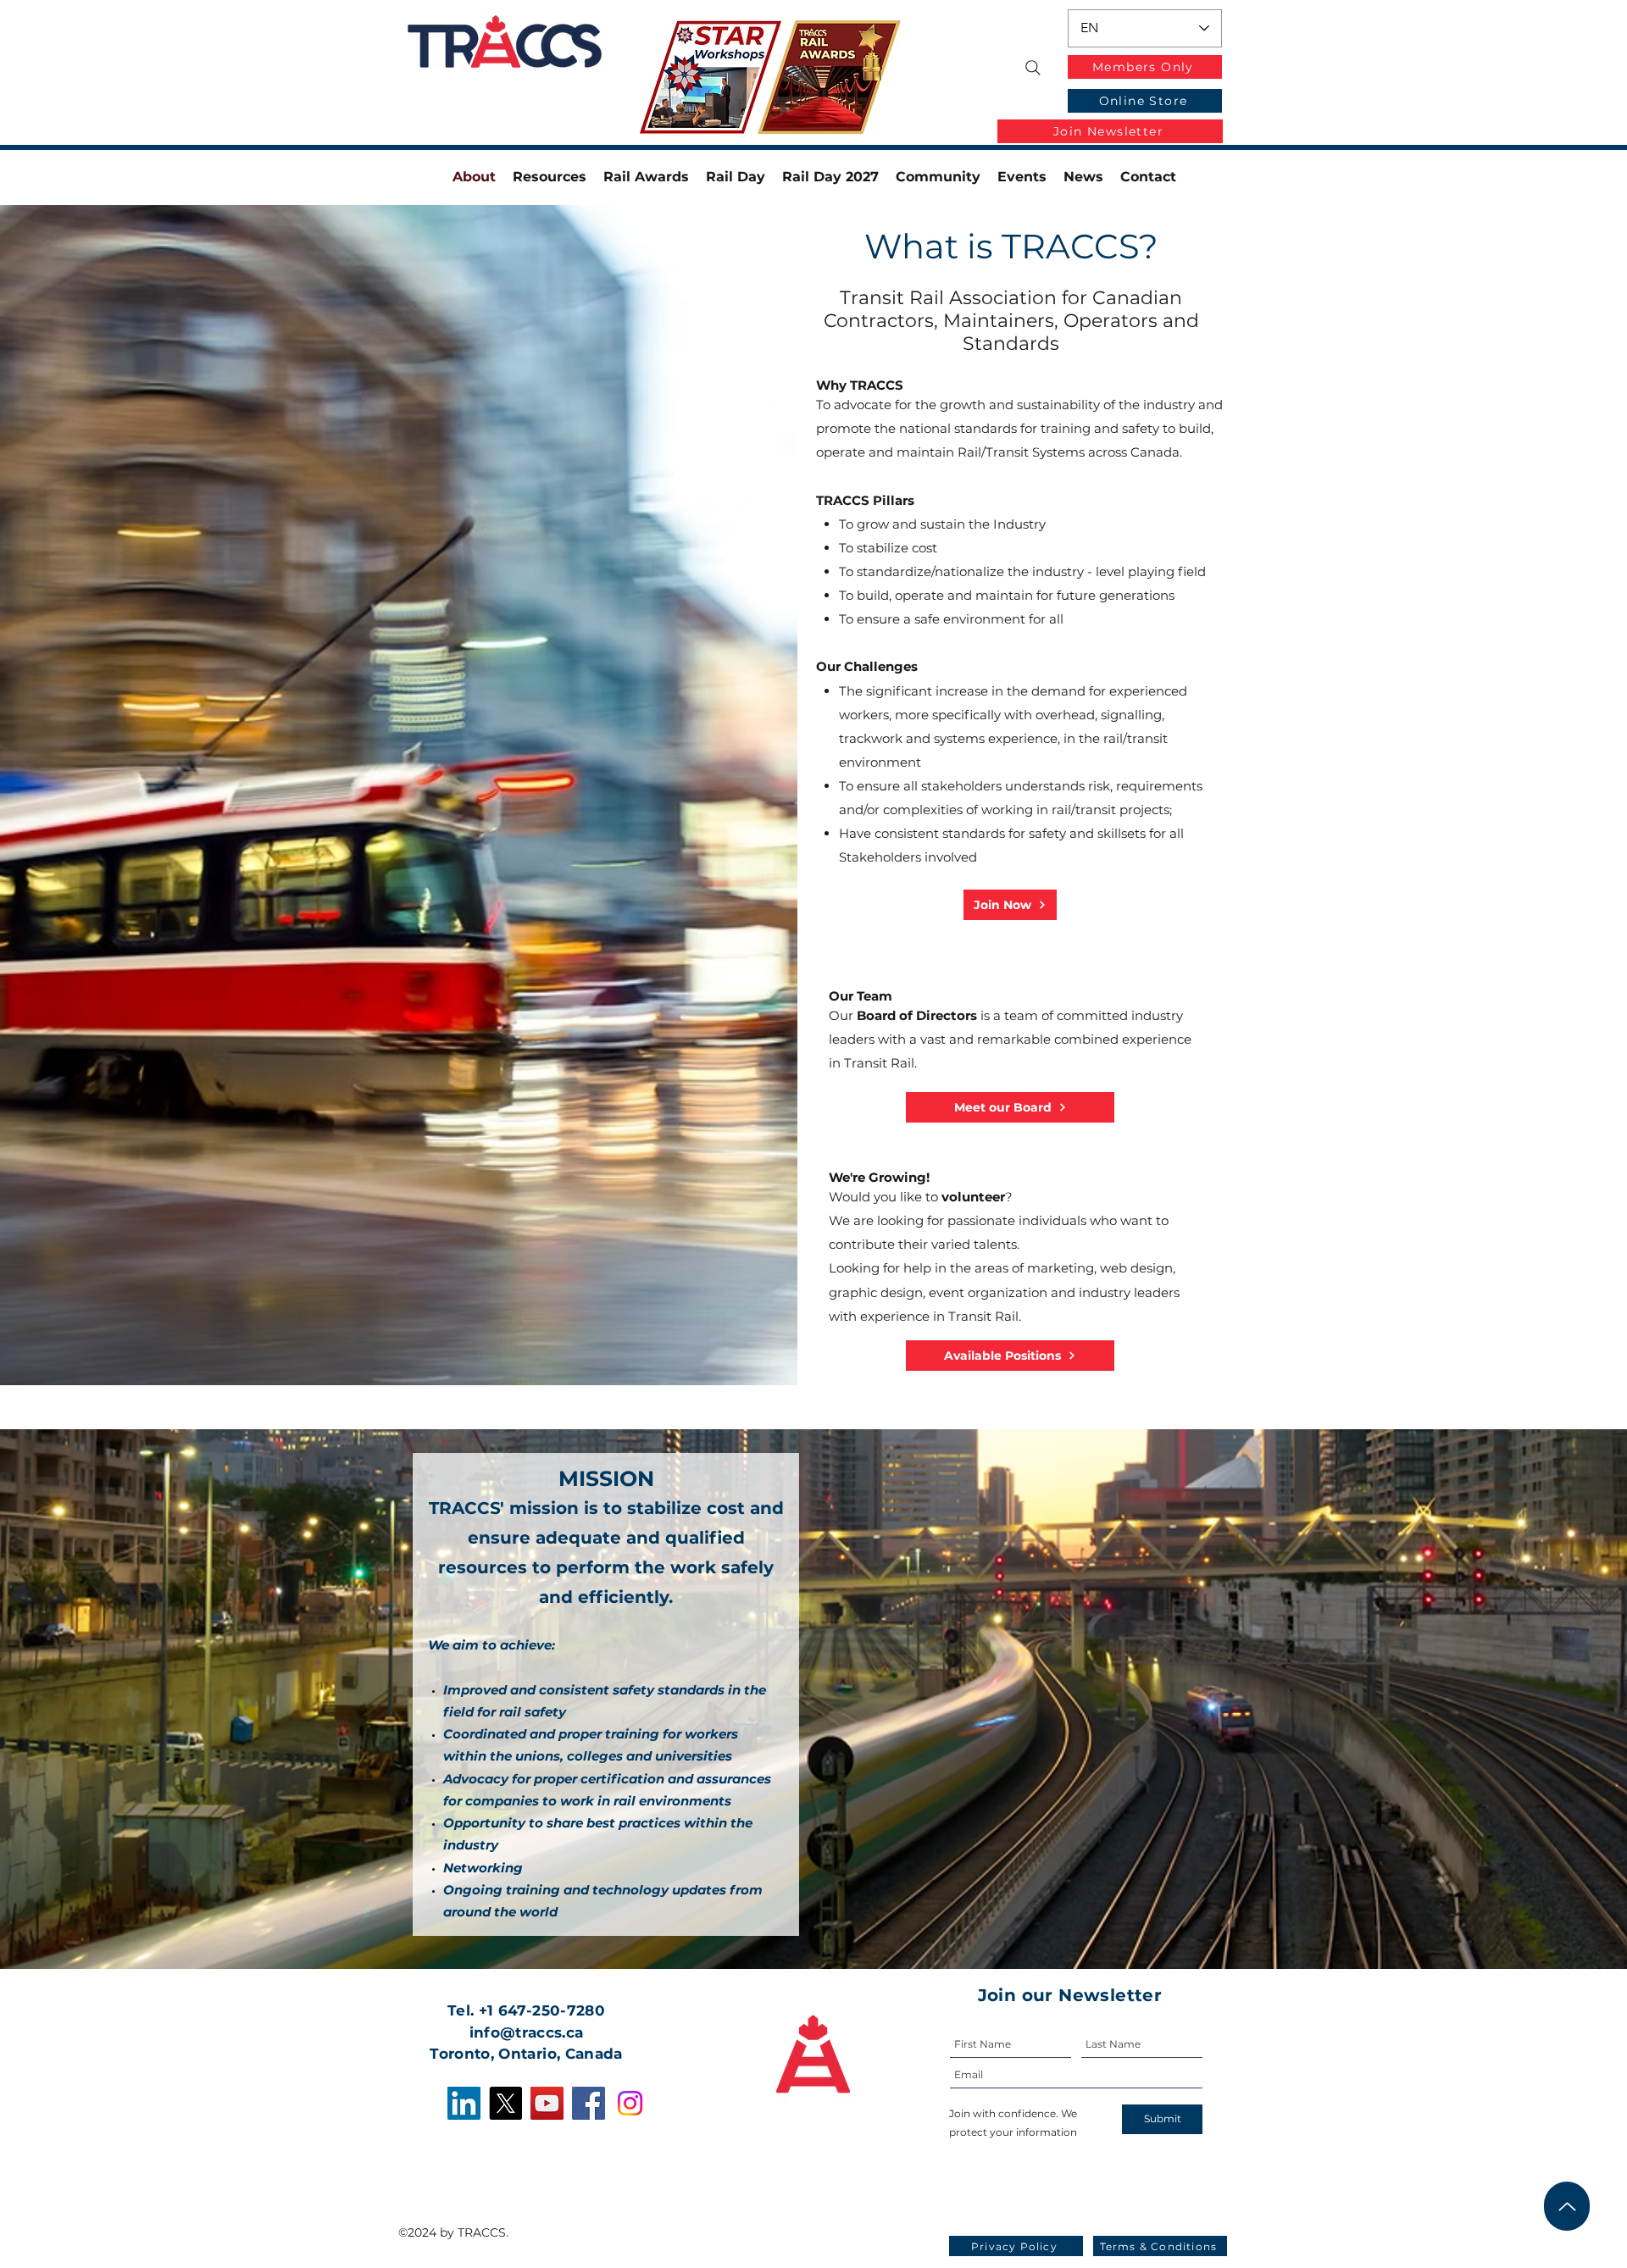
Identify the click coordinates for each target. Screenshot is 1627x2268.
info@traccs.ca (527, 2032)
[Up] (1567, 2206)
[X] (505, 2103)
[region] (724, 79)
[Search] (1033, 68)
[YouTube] (547, 2103)
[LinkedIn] (464, 2103)
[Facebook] (589, 2103)
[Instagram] (630, 2103)
